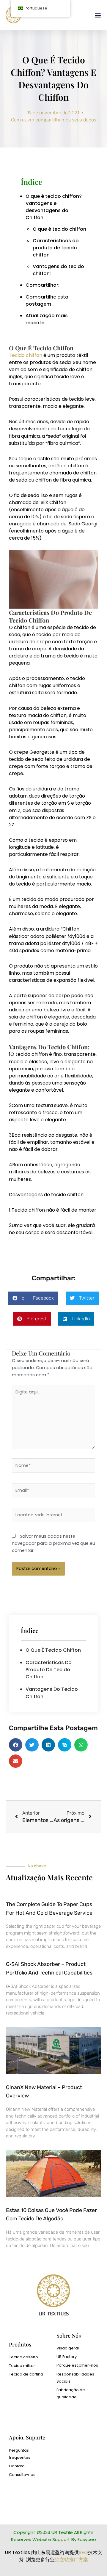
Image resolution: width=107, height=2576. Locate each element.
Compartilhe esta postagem (47, 300)
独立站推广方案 (71, 2560)
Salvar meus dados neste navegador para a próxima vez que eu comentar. (53, 1543)
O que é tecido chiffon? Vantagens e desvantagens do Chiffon (54, 207)
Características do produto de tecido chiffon (56, 248)
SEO (83, 2552)
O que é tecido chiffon (59, 229)
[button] (98, 15)
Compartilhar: (43, 285)
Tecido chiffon (26, 355)
